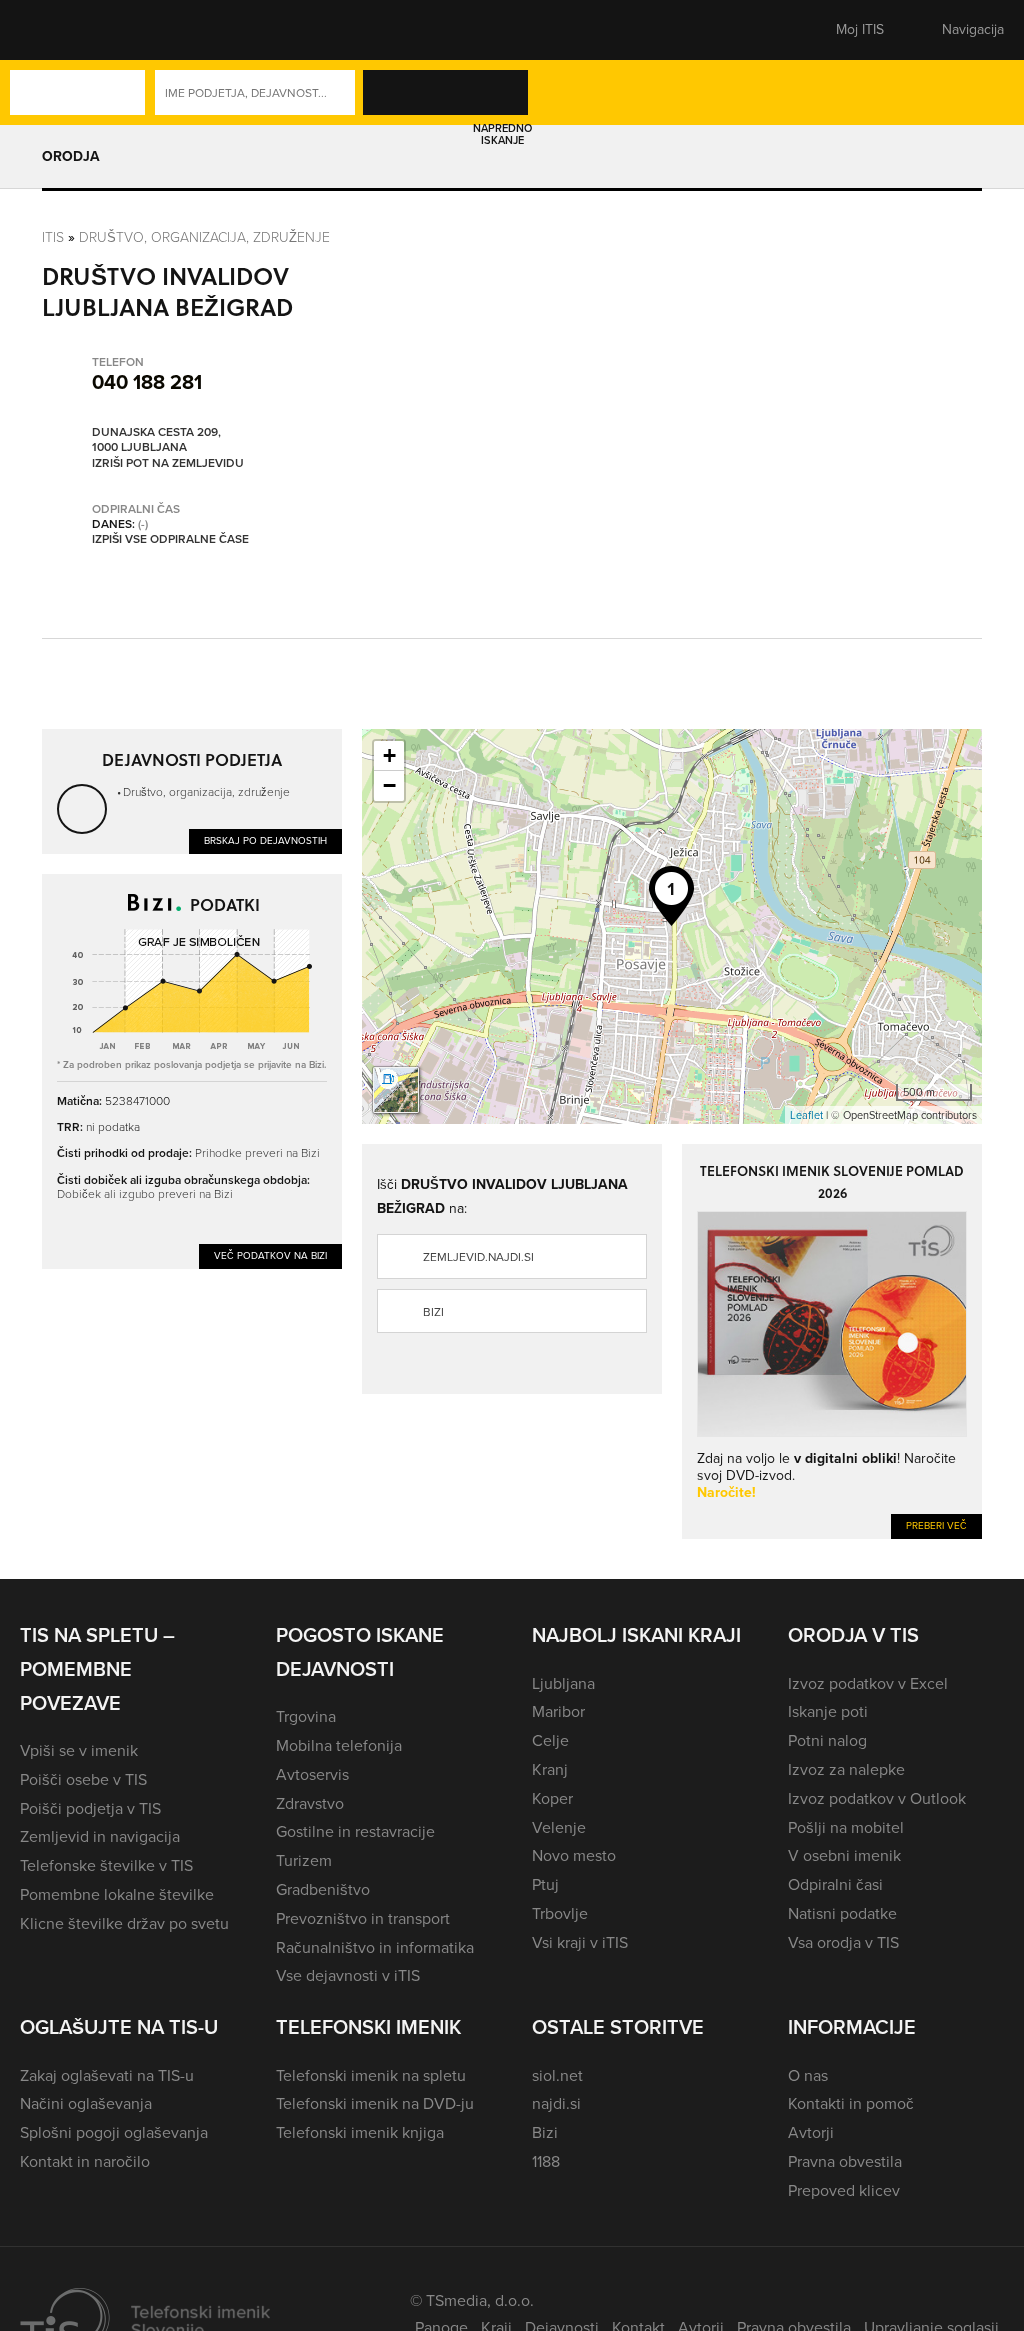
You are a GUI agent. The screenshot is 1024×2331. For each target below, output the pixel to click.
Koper (552, 1798)
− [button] (389, 785)
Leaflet (806, 1115)
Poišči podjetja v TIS (90, 1808)
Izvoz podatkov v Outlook (877, 1798)
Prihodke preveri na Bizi (257, 1152)
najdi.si (556, 2103)
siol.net (557, 2075)
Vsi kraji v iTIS (580, 1942)
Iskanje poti (828, 1711)
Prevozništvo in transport (363, 1918)
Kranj (550, 1769)
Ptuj (545, 1884)
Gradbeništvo (323, 1889)
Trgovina (306, 1716)
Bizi (433, 1312)
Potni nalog (827, 1740)
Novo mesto (574, 1855)
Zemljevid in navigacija (100, 1836)
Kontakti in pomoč (851, 2103)
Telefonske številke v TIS (106, 1865)
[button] (55, 30)
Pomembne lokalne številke (117, 1894)
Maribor (558, 1711)
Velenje (559, 1827)
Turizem (304, 1860)
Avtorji (811, 2132)
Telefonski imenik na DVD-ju (375, 2103)
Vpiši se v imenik (79, 1750)
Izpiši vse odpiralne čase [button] (170, 540)
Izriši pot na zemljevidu (168, 464)
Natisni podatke (842, 1913)
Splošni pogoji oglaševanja (114, 2132)
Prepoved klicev (844, 2190)
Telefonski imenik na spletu (371, 2075)
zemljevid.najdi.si (478, 1257)
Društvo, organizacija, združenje (204, 236)
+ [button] (389, 755)
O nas (808, 2075)
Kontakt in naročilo (85, 2161)
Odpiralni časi (835, 1884)
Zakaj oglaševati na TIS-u (107, 2075)
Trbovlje (560, 1913)
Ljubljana (563, 1683)
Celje (550, 1740)
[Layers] (396, 1090)
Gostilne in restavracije (355, 1831)
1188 (546, 2161)
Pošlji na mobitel (846, 1827)
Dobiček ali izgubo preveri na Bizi (145, 1193)
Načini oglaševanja (86, 2103)
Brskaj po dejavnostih (265, 840)
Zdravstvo (310, 1803)
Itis (53, 236)
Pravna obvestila (845, 2161)
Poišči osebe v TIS (83, 1779)
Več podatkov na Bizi (270, 1255)
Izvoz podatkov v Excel (868, 1683)
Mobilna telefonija (339, 1745)
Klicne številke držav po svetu (124, 1923)
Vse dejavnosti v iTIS (348, 1975)
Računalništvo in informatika (375, 1947)
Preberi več (936, 1525)
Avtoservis (312, 1774)
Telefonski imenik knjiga (360, 2132)
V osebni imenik (844, 1855)
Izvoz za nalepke (846, 1769)
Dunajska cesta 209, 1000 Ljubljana (156, 440)
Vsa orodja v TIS (843, 1942)
